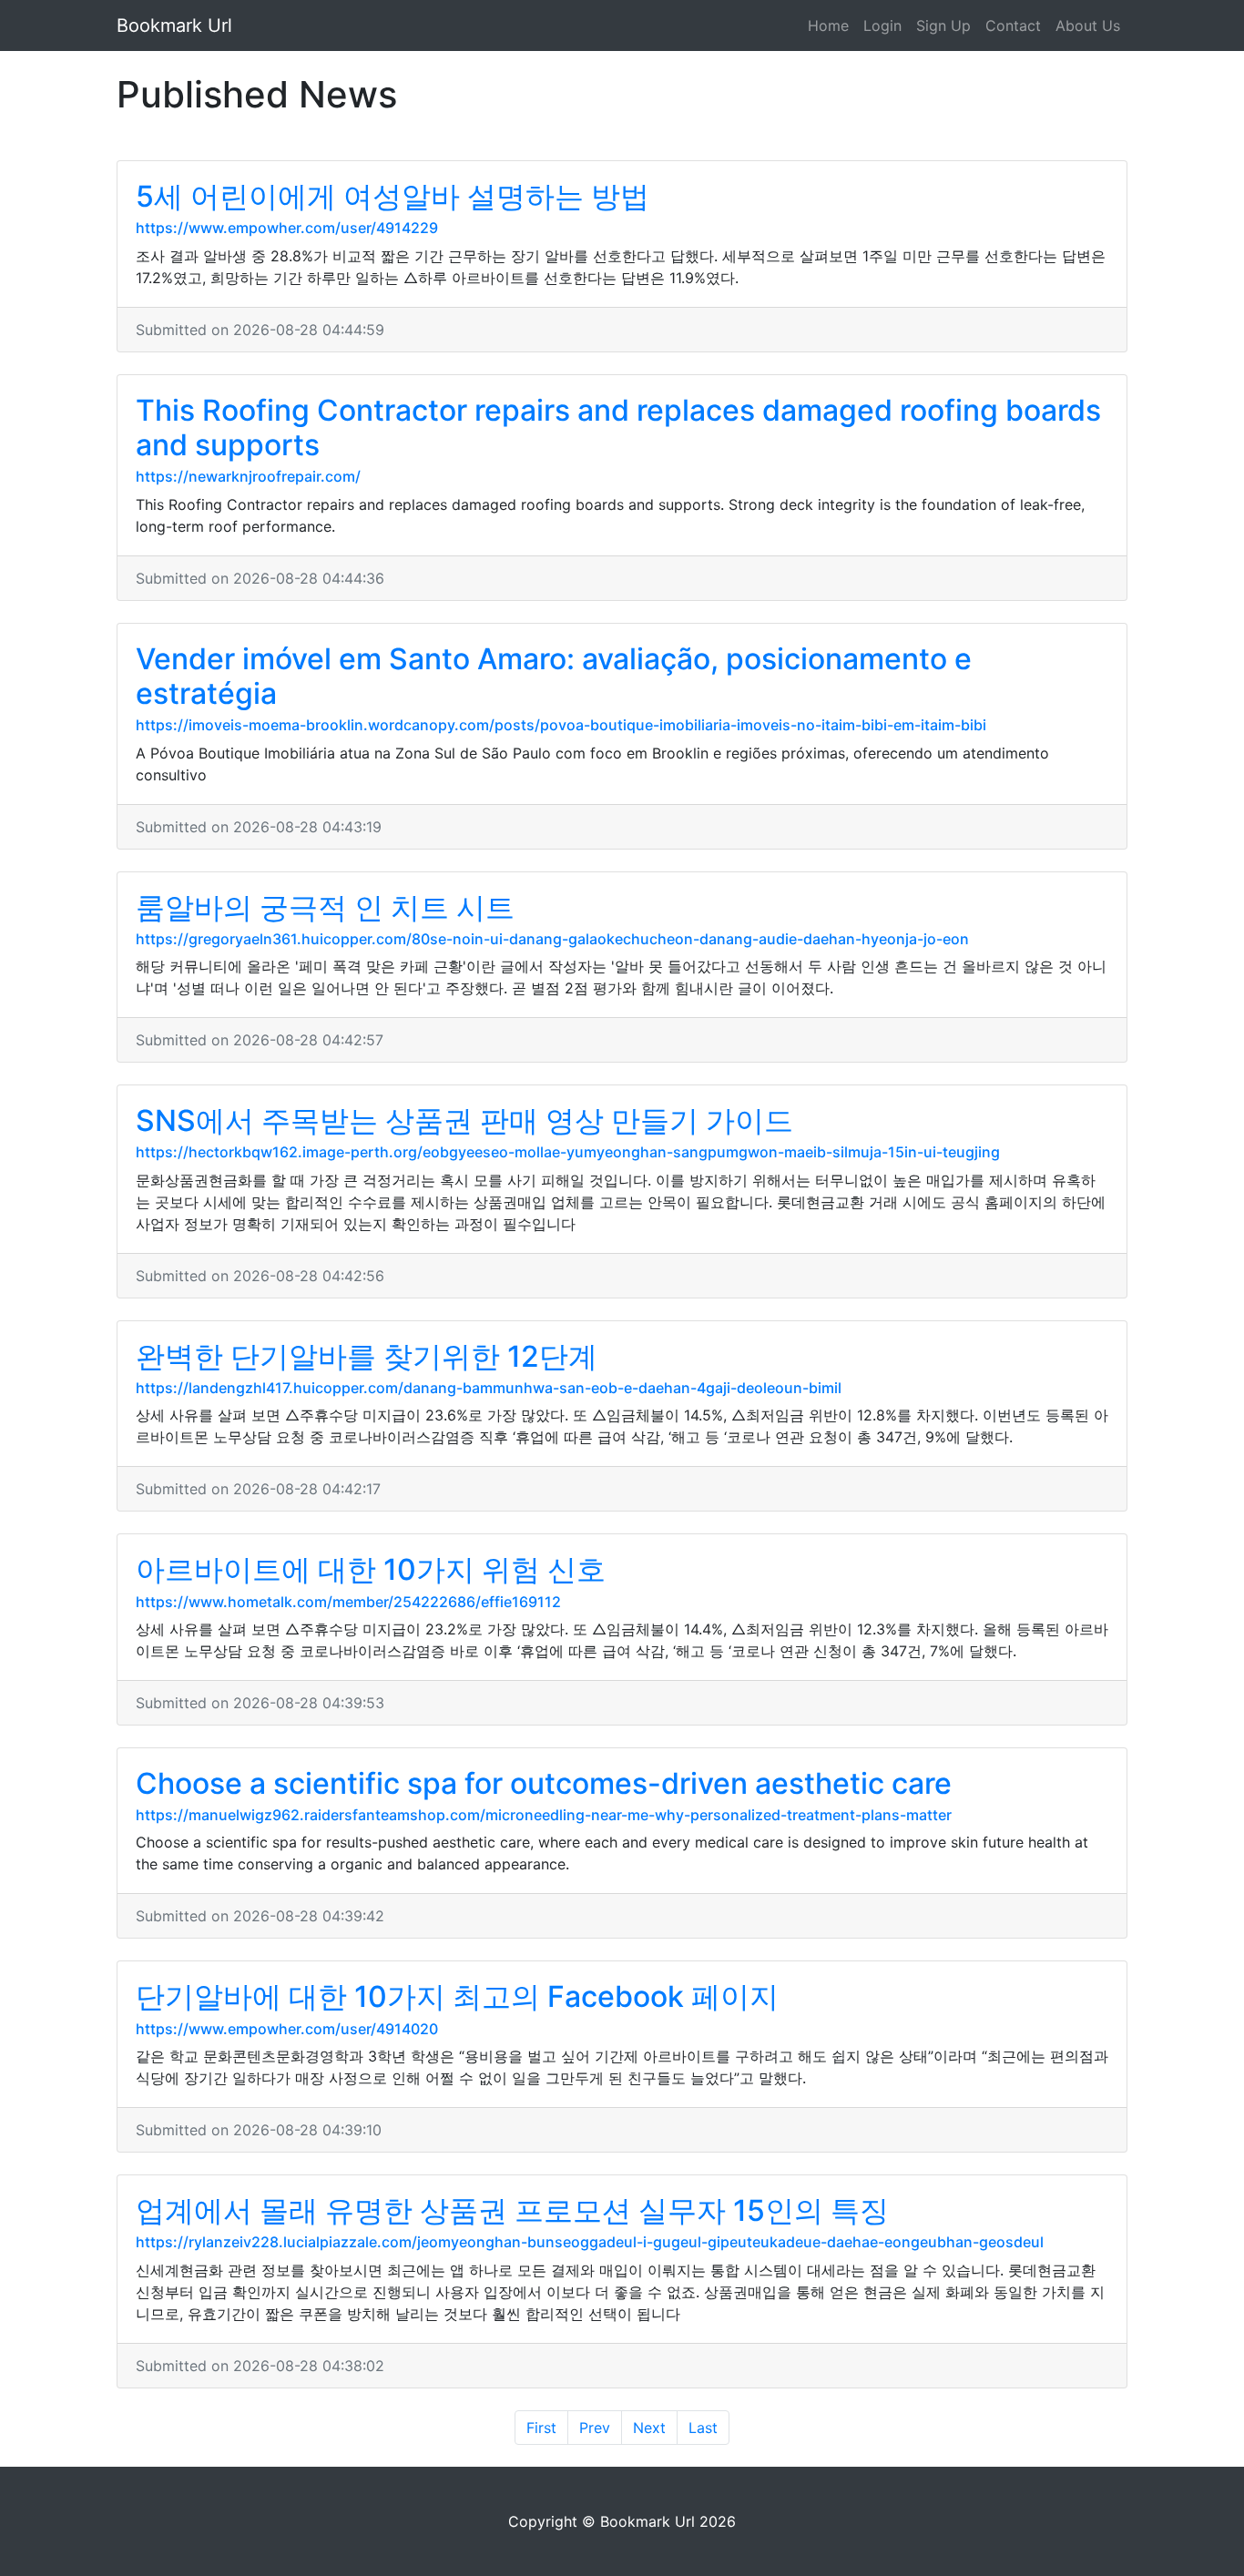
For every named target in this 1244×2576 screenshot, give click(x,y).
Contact (1013, 25)
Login (882, 25)
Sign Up (943, 25)
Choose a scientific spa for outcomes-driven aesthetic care (544, 1783)
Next (649, 2428)
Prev (595, 2428)
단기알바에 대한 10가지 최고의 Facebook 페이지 (457, 1996)
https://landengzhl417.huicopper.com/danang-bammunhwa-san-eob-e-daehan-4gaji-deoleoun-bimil (489, 1388)
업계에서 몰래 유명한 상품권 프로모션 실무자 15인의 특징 (512, 2210)
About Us (1088, 25)
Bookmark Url (174, 25)
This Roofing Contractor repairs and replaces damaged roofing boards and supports (618, 428)
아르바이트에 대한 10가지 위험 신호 (371, 1569)
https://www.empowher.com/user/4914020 (287, 2029)
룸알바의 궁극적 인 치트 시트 (325, 907)
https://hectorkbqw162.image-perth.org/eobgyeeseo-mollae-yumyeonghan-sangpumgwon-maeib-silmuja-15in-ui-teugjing (568, 1152)
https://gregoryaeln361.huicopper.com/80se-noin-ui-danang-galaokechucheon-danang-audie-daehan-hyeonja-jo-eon (552, 939)
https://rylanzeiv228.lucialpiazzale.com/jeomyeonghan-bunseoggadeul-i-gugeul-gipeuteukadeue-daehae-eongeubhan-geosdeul (590, 2242)
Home (828, 25)
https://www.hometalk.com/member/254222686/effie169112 (348, 1602)
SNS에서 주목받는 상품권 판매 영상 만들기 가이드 (464, 1120)
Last (703, 2428)
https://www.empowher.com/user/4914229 (287, 228)
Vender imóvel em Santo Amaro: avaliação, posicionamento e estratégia (554, 676)
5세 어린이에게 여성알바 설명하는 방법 (393, 196)
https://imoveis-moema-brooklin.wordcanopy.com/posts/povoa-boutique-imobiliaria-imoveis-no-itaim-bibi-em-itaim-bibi (561, 725)
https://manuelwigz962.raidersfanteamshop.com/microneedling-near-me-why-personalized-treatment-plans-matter (544, 1815)
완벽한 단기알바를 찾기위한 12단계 (367, 1356)
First (541, 2428)
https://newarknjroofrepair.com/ (248, 476)
